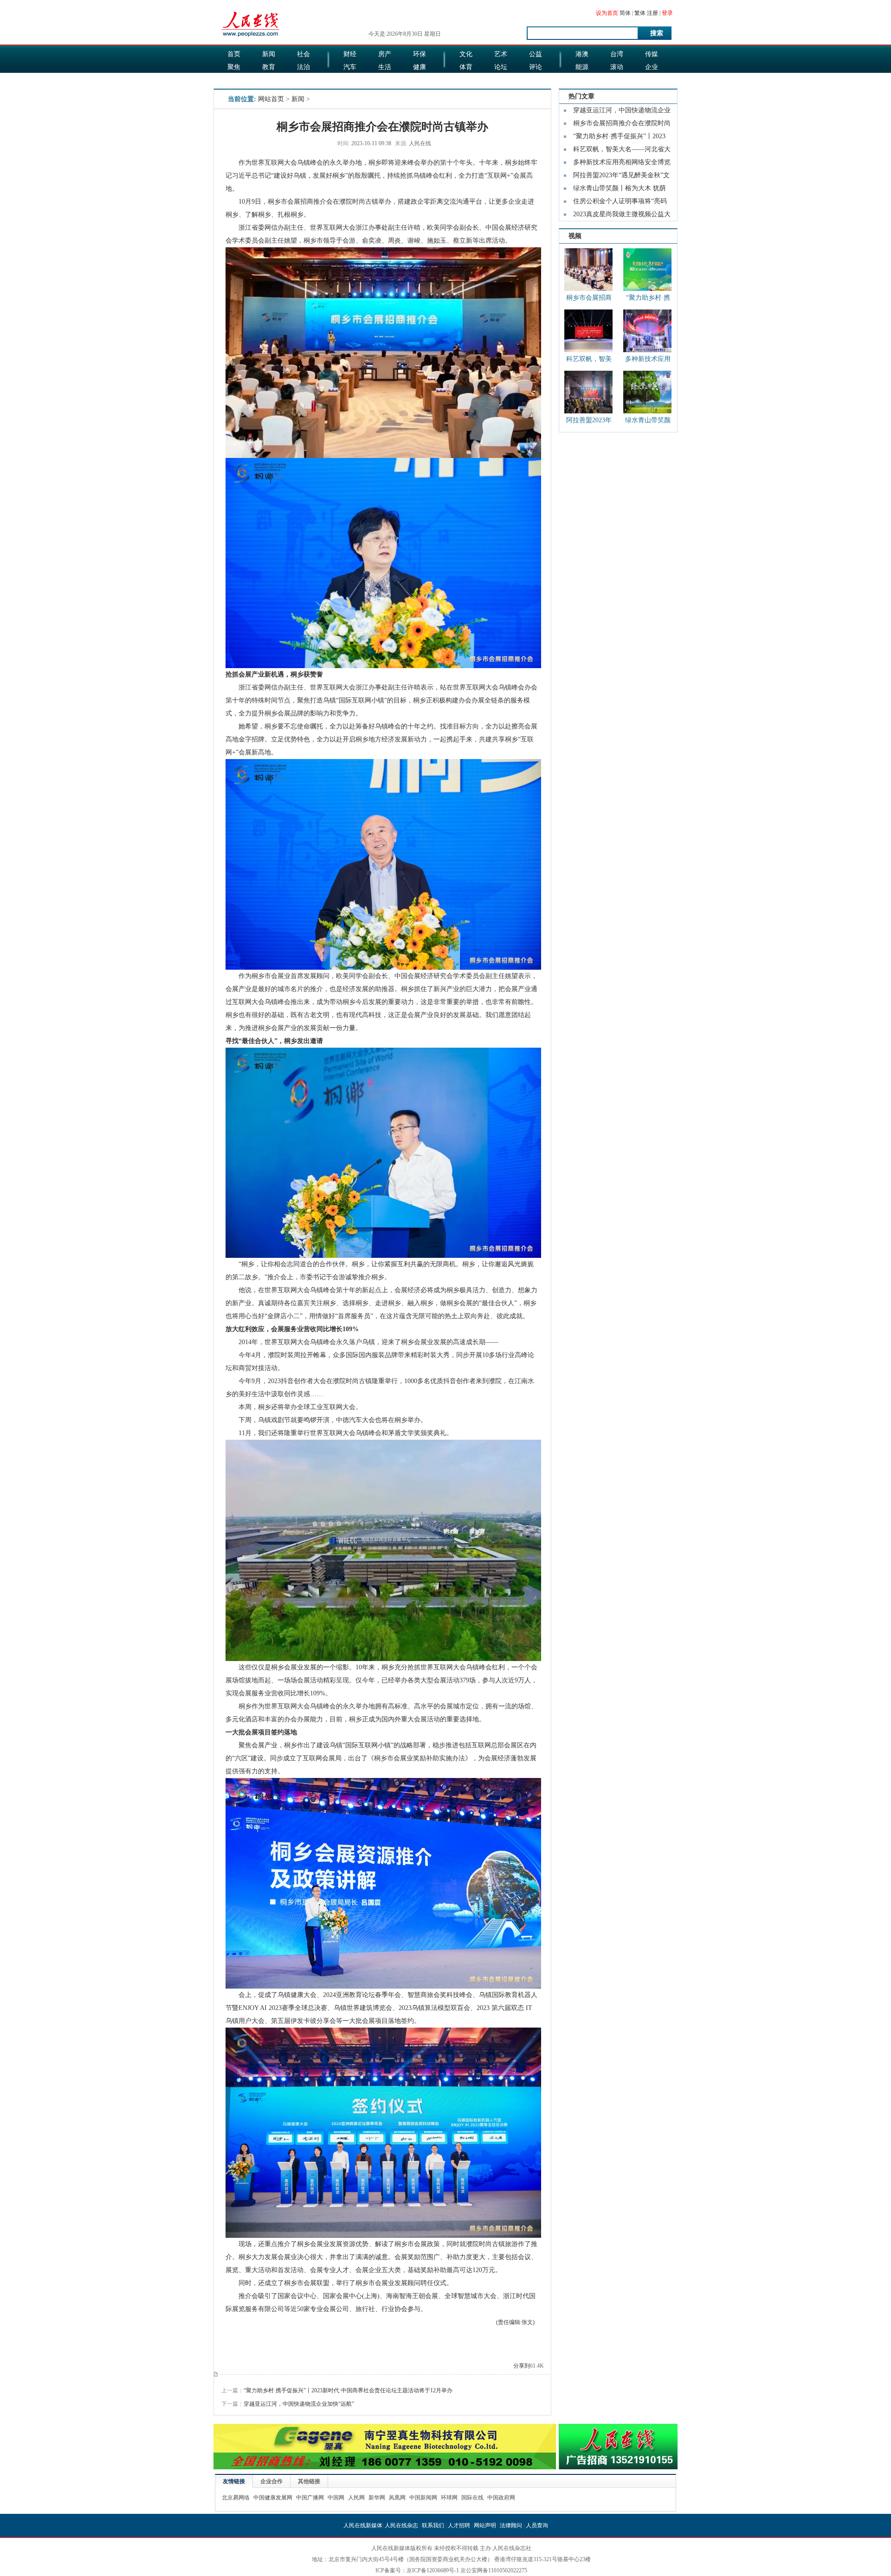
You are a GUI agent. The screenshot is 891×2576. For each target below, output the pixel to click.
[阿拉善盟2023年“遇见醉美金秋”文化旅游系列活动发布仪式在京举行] (588, 392)
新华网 (377, 2498)
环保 (420, 54)
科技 (617, 80)
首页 (234, 54)
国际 (234, 80)
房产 (385, 54)
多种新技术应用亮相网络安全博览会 (622, 164)
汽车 (350, 67)
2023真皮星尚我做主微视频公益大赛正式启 (622, 216)
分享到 (522, 2366)
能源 (582, 67)
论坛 (501, 67)
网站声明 (485, 2525)
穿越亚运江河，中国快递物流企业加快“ (622, 112)
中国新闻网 (423, 2498)
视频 (575, 236)
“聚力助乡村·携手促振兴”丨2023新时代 (619, 138)
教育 (269, 67)
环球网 (449, 2498)
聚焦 (234, 67)
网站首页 (271, 99)
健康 (420, 67)
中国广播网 (310, 2498)
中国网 (336, 2498)
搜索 (657, 33)
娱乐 (350, 80)
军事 (269, 80)
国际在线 (472, 2498)
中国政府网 (501, 2498)
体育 (466, 67)
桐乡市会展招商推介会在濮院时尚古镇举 (622, 125)
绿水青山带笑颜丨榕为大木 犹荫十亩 (620, 190)
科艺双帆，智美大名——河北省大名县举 (622, 151)
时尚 (501, 80)
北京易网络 (236, 2498)
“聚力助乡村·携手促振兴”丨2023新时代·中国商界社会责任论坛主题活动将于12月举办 (348, 2390)
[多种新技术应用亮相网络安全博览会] (647, 331)
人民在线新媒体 (363, 2525)
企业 (652, 67)
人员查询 (537, 2525)
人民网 (356, 2498)
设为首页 (607, 13)
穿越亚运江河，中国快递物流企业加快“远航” (299, 2404)
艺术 (501, 54)
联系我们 (433, 2525)
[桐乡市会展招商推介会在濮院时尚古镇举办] (588, 270)
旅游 (466, 80)
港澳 (582, 54)
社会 (303, 54)
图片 (582, 80)
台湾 (617, 54)
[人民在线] (251, 36)
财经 (350, 54)
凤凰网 (397, 2498)
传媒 (652, 54)
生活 (385, 67)
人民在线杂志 (401, 2525)
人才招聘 (459, 2525)
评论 (536, 67)
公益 (536, 54)
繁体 (640, 13)
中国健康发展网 (273, 2498)
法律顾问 (511, 2525)
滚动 (617, 67)
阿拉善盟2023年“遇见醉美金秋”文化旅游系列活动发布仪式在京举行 (589, 422)
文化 (466, 54)
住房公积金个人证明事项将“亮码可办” (620, 203)
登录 (667, 13)
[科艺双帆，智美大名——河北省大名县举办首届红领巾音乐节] (588, 331)
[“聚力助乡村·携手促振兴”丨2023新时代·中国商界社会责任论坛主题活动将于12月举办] (647, 270)
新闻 (269, 54)
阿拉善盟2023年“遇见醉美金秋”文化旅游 (621, 177)
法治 (303, 67)
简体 (625, 13)
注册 (652, 13)
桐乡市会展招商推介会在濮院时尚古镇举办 (589, 299)
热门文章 (581, 96)
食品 (385, 80)
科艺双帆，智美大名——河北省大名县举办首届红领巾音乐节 (589, 361)
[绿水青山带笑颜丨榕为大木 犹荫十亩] (647, 392)
